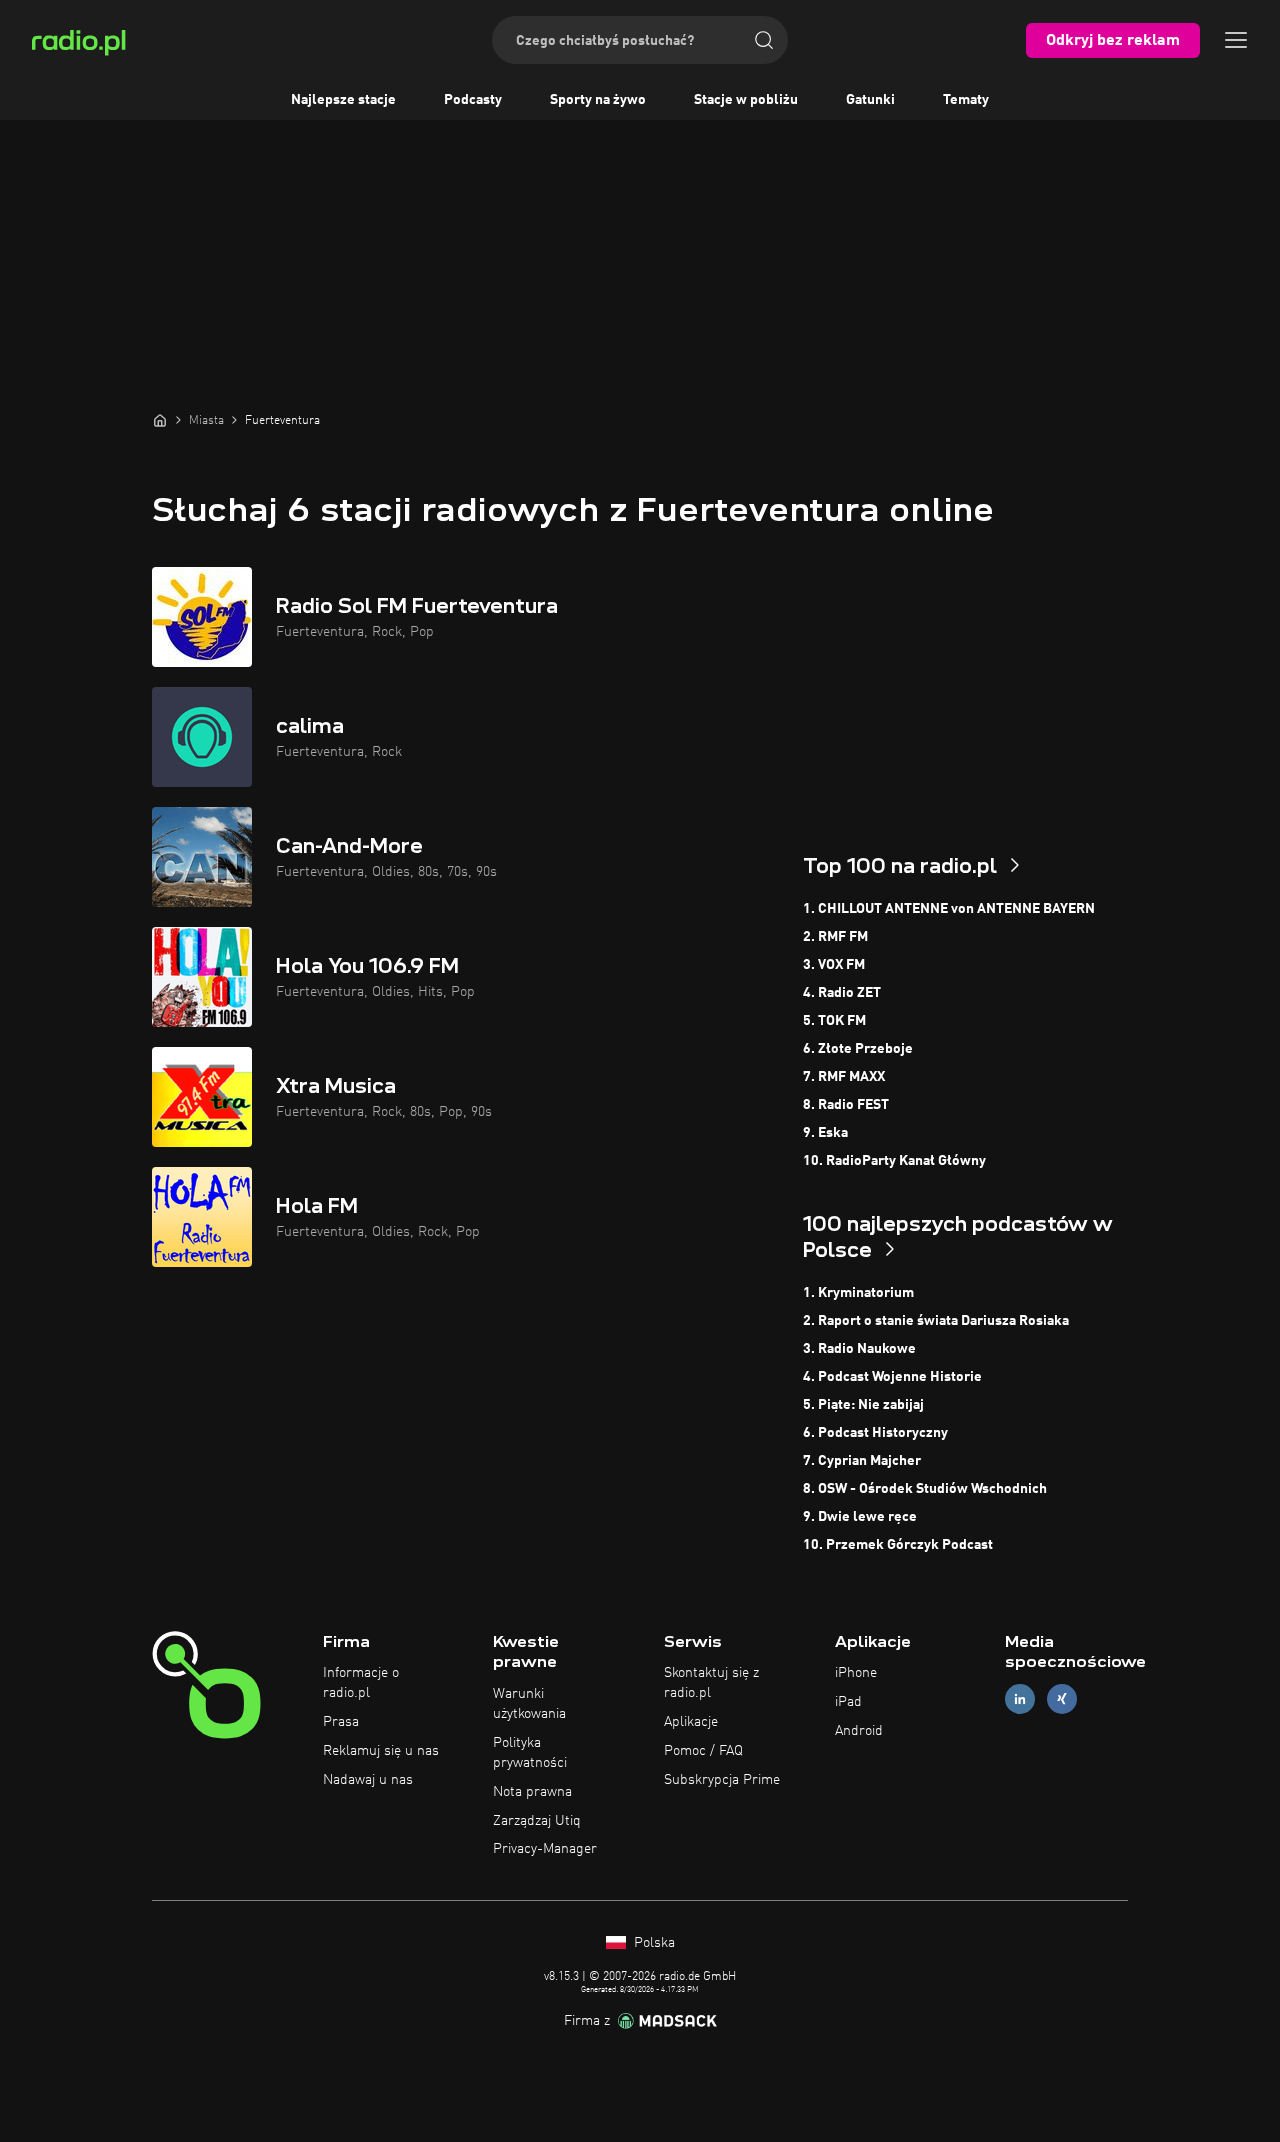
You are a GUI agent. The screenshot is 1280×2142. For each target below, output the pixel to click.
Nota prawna (532, 1792)
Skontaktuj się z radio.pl (711, 1683)
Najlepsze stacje (343, 100)
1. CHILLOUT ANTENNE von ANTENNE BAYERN (949, 909)
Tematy (966, 100)
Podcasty (473, 100)
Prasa (341, 1722)
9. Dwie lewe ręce (860, 1517)
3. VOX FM (834, 965)
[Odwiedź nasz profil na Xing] (1062, 1699)
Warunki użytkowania (529, 1704)
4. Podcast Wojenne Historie (892, 1377)
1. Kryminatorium (858, 1293)
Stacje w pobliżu (746, 100)
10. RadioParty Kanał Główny (894, 1161)
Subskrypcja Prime (722, 1780)
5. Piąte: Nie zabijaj (863, 1405)
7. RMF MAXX (844, 1077)
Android (859, 1731)
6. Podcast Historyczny (875, 1433)
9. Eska (825, 1133)
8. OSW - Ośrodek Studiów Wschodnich (925, 1489)
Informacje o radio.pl (361, 1683)
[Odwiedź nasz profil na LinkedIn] (1020, 1699)
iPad (848, 1702)
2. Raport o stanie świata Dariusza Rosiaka (936, 1321)
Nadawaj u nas (368, 1780)
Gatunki (870, 100)
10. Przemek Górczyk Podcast (898, 1545)
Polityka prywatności (530, 1753)
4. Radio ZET (842, 993)
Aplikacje (691, 1722)
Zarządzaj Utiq (537, 1821)
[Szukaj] (764, 40)
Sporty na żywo (598, 100)
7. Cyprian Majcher (862, 1461)
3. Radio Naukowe (859, 1349)
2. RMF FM (835, 937)
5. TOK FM (834, 1021)
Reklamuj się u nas (381, 1751)
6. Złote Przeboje (858, 1049)
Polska (652, 1943)
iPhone (856, 1673)
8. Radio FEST (846, 1105)
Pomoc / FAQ (703, 1751)
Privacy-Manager (545, 1849)
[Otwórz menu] (1236, 40)
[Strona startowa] (160, 420)
